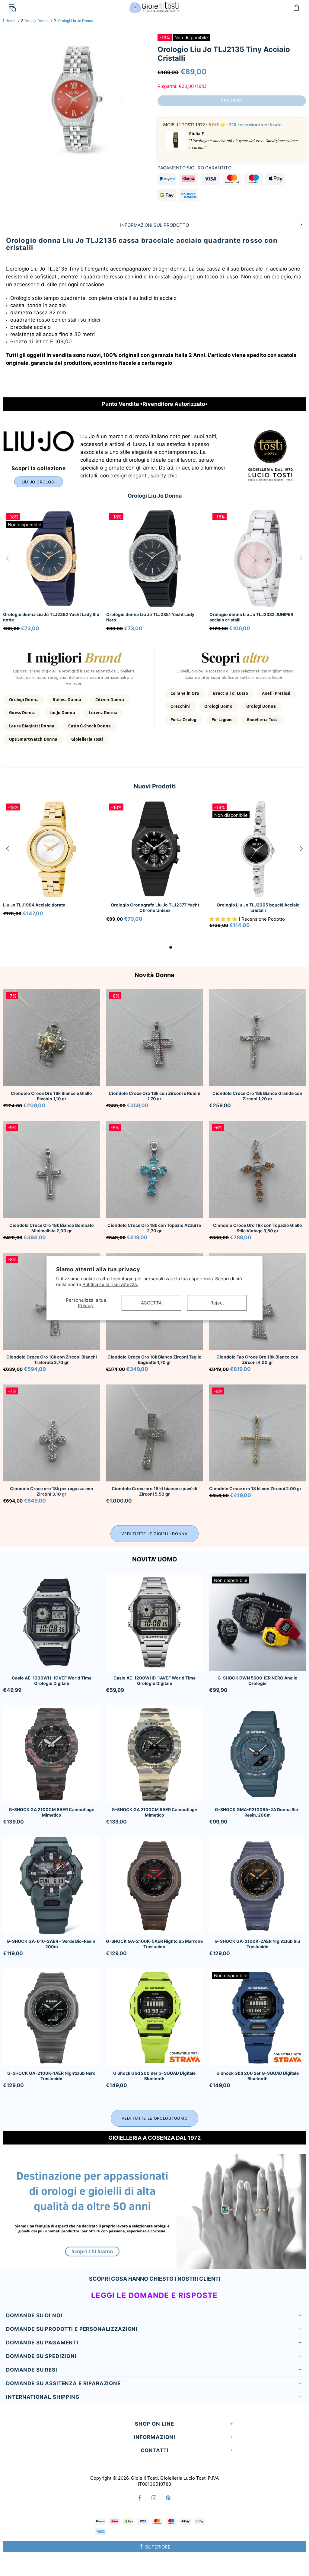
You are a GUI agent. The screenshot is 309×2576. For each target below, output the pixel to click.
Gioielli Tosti (154, 7)
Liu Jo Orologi (39, 482)
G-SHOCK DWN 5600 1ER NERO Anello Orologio (258, 1681)
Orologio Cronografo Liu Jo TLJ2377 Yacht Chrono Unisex (155, 908)
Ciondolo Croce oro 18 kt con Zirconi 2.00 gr (255, 1488)
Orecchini (180, 706)
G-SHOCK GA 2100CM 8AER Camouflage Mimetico (51, 1812)
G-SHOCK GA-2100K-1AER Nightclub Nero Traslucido (51, 2076)
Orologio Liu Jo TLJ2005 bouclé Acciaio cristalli (258, 908)
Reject (217, 1302)
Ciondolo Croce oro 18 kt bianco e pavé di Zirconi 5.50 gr (154, 1491)
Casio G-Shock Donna (89, 726)
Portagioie (222, 720)
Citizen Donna (110, 700)
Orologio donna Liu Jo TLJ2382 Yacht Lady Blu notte (258, 617)
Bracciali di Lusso (231, 693)
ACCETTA (151, 1302)
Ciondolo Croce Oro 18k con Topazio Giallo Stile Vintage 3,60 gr (258, 1228)
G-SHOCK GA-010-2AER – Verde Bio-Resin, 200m (52, 1944)
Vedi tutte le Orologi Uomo (155, 2118)
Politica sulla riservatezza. (110, 1284)
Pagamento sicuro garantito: (195, 168)
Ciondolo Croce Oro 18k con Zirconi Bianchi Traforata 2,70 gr (52, 1360)
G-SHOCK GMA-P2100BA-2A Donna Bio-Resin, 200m (258, 1812)
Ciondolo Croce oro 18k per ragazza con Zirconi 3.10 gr (52, 1491)
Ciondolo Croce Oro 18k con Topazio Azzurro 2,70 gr (154, 1228)
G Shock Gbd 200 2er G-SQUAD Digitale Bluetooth (258, 2076)
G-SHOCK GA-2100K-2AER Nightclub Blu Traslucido (257, 1944)
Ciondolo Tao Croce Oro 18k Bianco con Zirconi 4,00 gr (257, 1360)
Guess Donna (22, 713)
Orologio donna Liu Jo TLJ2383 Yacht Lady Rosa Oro (151, 617)
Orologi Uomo (218, 706)
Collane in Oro (185, 693)
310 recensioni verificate (255, 125)
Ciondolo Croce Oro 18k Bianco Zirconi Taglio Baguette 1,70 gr (154, 1360)
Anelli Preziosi (276, 693)
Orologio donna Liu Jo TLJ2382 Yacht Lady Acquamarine (47, 617)
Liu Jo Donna (62, 713)
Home (10, 21)
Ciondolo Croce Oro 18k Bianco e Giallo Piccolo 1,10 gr (51, 1096)
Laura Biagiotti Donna (32, 726)
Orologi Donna (37, 21)
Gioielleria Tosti (87, 739)
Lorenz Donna (103, 713)
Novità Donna (154, 975)
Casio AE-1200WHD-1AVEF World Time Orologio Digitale (154, 1681)
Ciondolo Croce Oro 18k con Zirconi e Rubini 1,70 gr (154, 1096)
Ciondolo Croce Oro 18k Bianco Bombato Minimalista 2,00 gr (52, 1228)
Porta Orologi (184, 720)
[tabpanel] (52, 866)
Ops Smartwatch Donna (33, 739)
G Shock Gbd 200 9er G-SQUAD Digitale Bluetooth (154, 2076)
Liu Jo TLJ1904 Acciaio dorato (34, 905)
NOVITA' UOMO (155, 1559)
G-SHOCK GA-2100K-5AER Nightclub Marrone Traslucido (154, 1944)
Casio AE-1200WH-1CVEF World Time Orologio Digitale (52, 1681)
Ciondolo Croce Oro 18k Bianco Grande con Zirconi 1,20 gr (257, 1096)
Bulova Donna (67, 700)
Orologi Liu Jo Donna (76, 21)
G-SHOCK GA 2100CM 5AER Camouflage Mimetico (154, 1812)
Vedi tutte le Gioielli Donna (154, 1534)
